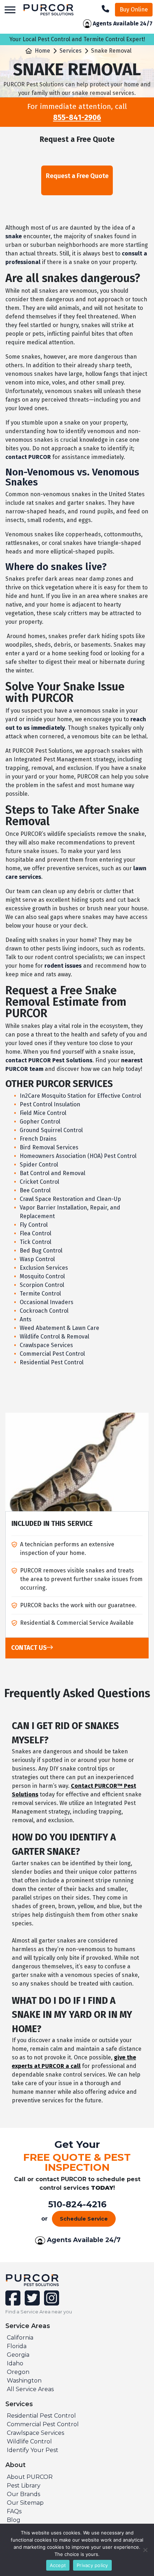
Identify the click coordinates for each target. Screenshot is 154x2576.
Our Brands (23, 2494)
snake (14, 236)
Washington (24, 2381)
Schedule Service (84, 2219)
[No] (145, 2550)
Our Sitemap (25, 2503)
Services (71, 51)
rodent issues (63, 966)
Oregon (18, 2372)
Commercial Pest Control (43, 2424)
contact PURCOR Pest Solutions (49, 1060)
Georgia (18, 2355)
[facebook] (14, 2302)
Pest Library (24, 2486)
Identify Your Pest (33, 2450)
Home (42, 51)
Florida (17, 2346)
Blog (14, 2520)
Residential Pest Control (41, 2416)
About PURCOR (30, 2477)
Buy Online (134, 9)
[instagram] (50, 2302)
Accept (58, 2565)
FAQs (14, 2511)
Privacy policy (92, 2565)
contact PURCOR (28, 457)
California (20, 2338)
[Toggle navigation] (10, 10)
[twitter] (32, 2302)
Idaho (15, 2363)
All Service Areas (30, 2389)
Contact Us (29, 1648)
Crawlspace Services (35, 2433)
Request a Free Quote (77, 176)
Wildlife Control (29, 2441)
